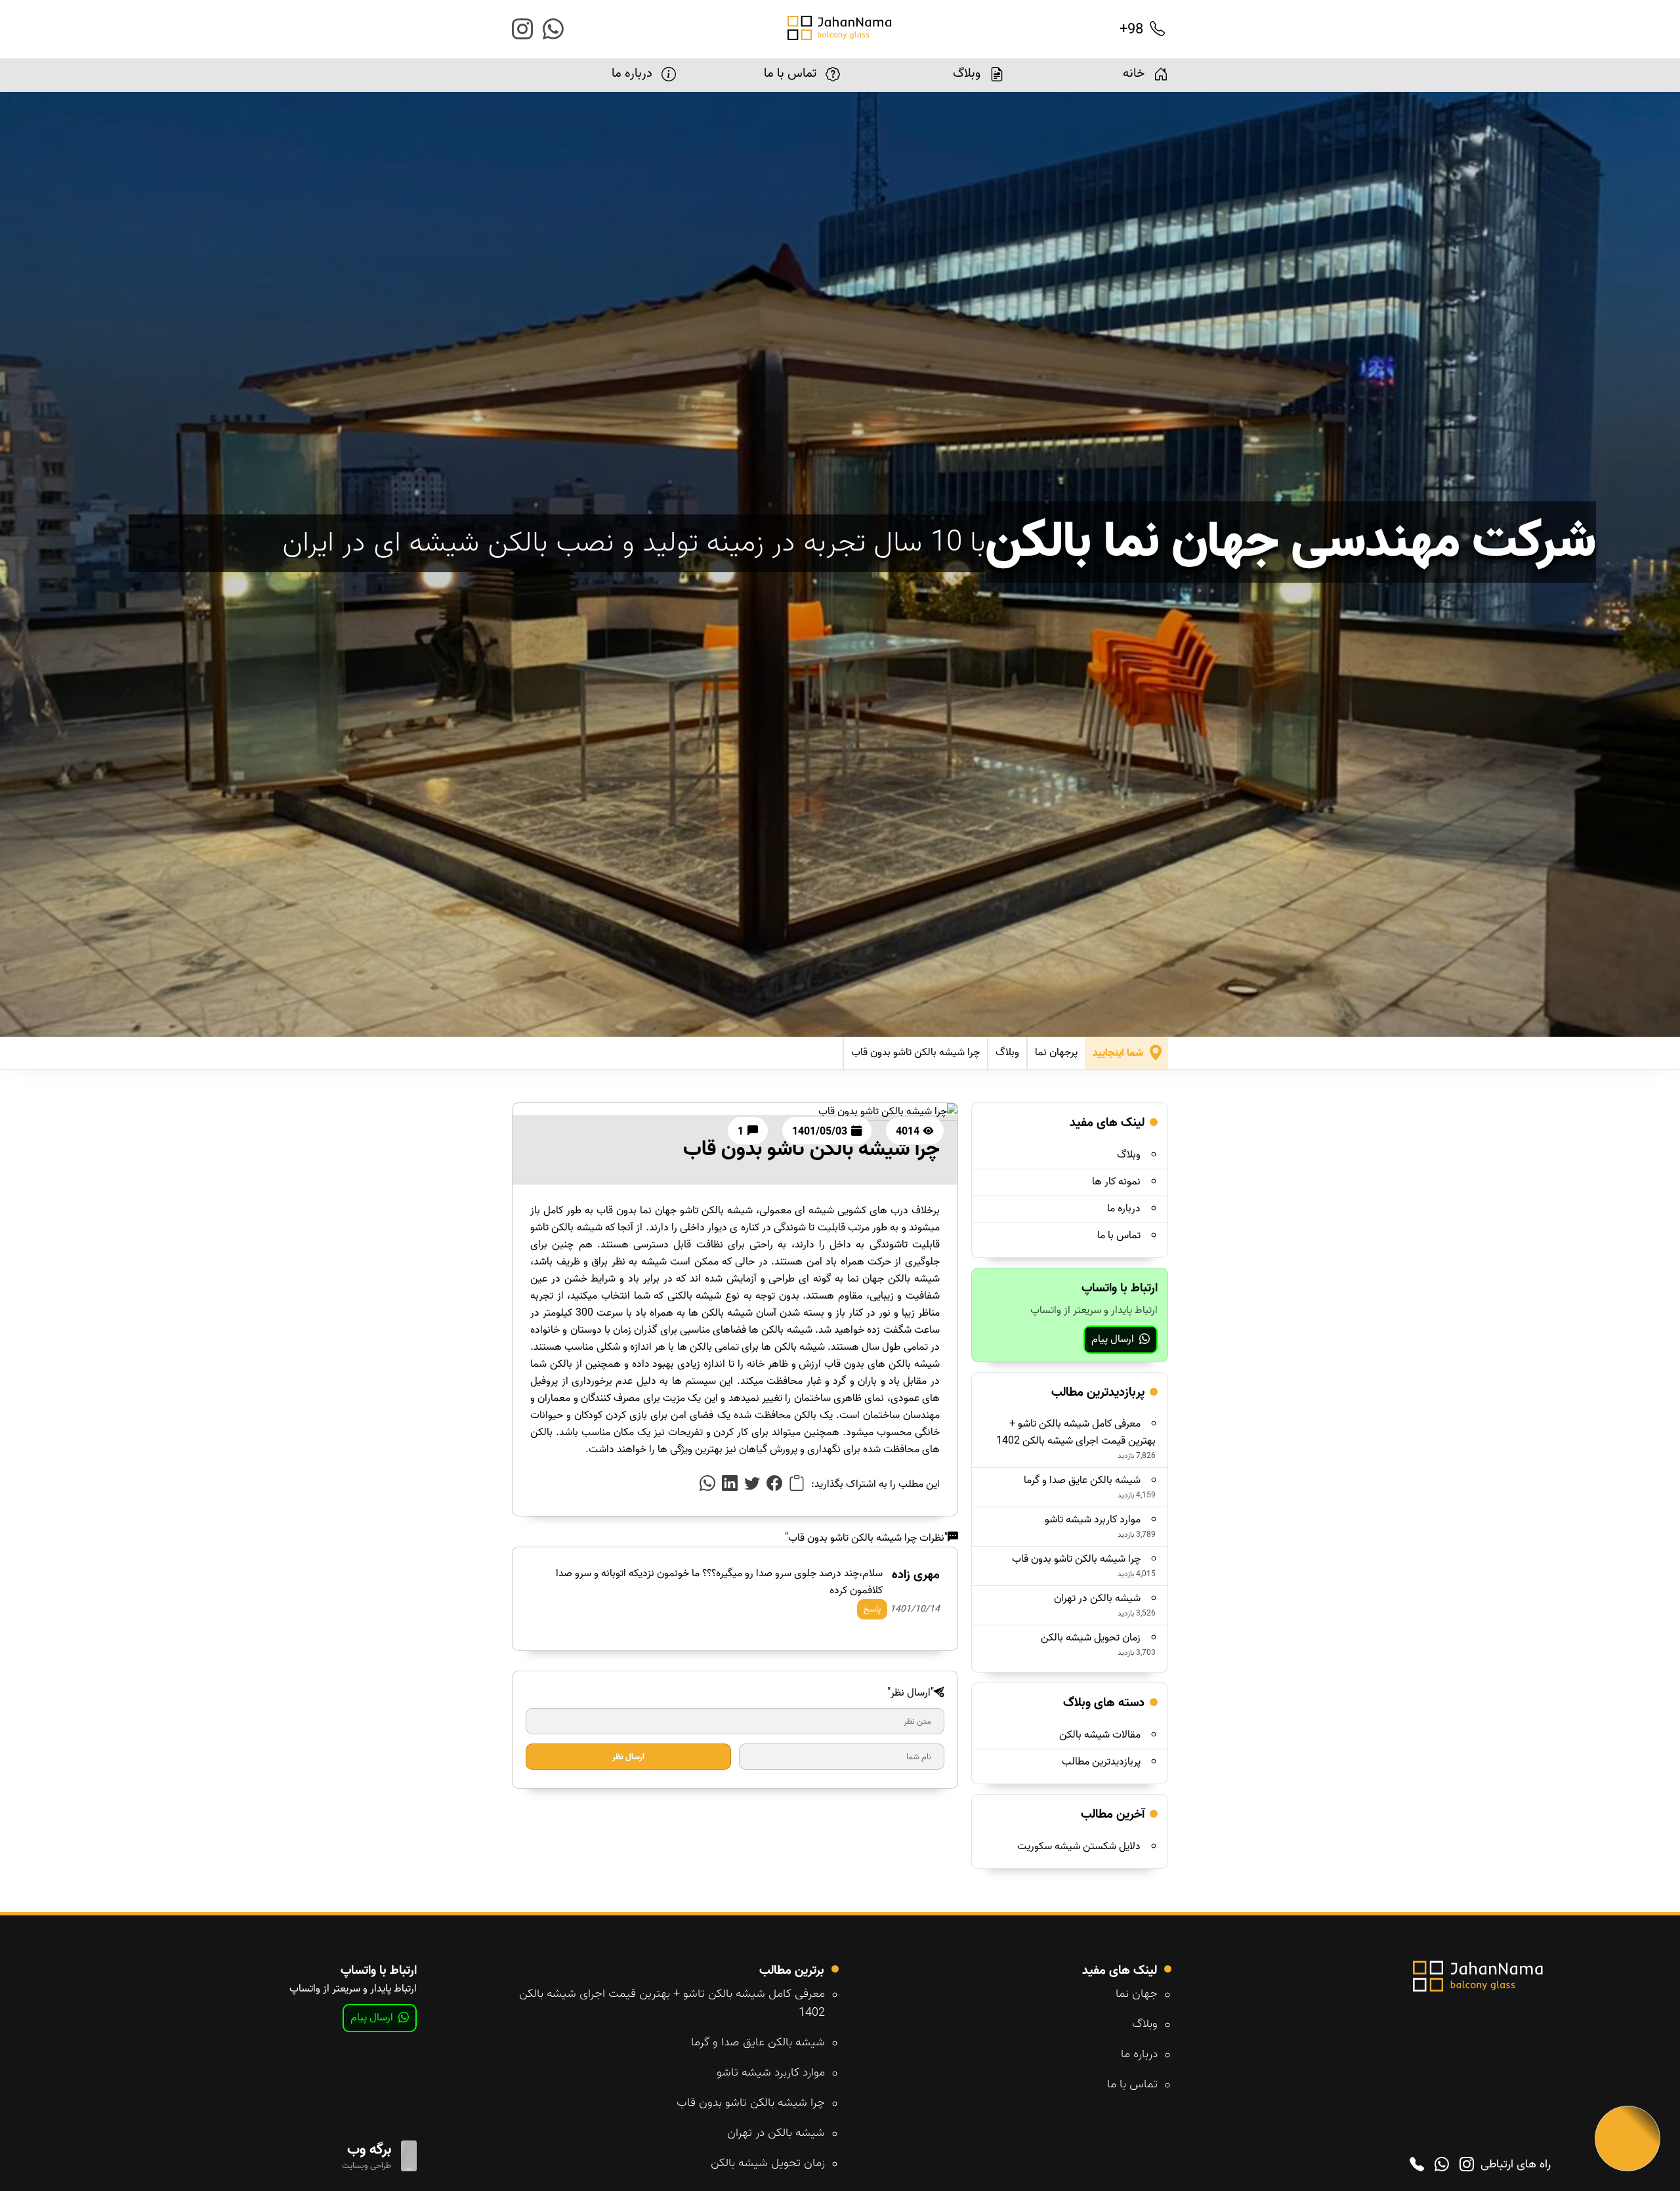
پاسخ (872, 1609)
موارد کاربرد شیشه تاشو (1093, 1520)
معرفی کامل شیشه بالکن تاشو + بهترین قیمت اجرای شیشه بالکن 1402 (1076, 1432)
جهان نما (1137, 1994)
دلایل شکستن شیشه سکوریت (1079, 1847)
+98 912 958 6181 (1086, 30)
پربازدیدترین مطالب (1101, 1762)
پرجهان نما (1056, 1053)
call (1157, 30)
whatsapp (553, 31)
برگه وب (369, 2150)
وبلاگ (967, 73)
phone (1417, 2165)
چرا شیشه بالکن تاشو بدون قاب (915, 1053)
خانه (1134, 73)
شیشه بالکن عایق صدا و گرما (1082, 1480)
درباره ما (632, 73)
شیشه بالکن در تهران (1097, 1598)
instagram (522, 31)
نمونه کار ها (1116, 1182)
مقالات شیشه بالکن (1100, 1735)
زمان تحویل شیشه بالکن (1091, 1638)
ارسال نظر (628, 1757)
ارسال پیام (1113, 1339)
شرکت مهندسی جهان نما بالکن (1291, 542)
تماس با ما (790, 73)
